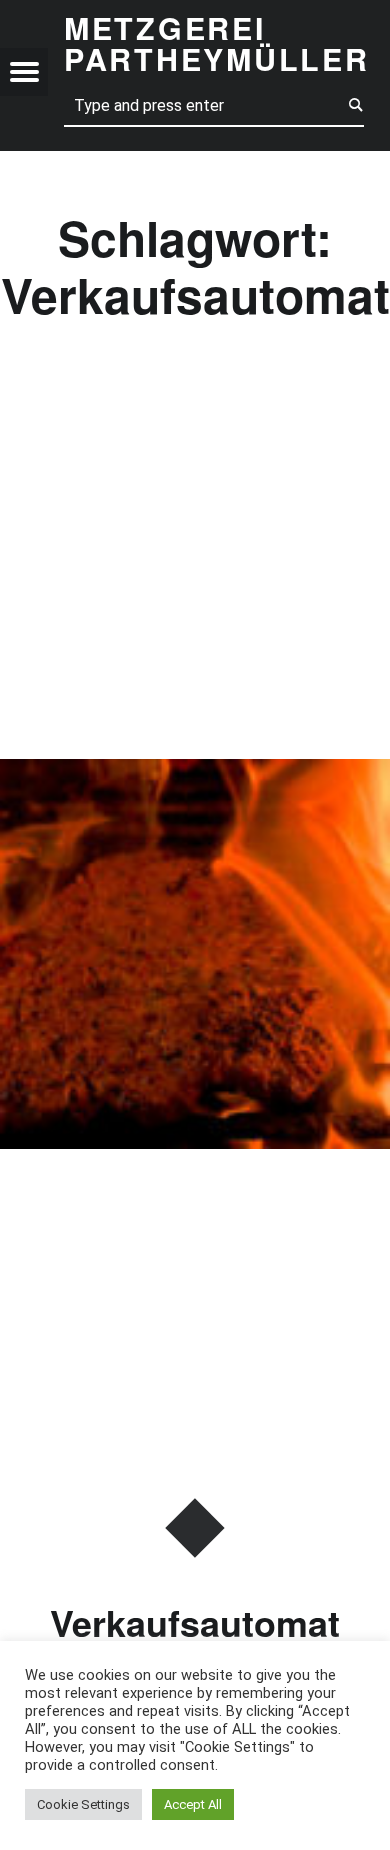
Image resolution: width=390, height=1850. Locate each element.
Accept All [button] (193, 1804)
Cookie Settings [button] (83, 1804)
